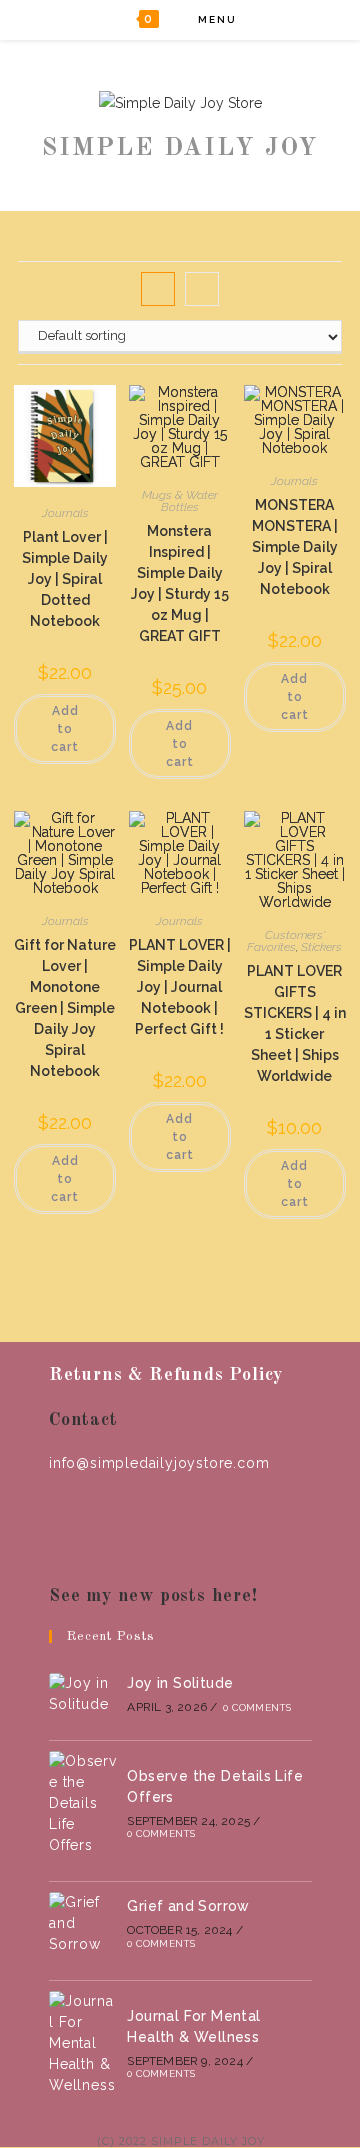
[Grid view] (158, 289)
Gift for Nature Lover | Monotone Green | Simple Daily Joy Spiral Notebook (65, 1008)
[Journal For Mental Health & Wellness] (83, 2043)
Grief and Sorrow (188, 1906)
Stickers (321, 947)
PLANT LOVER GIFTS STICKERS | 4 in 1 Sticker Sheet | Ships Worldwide (295, 1023)
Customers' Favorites (286, 941)
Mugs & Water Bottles (180, 501)
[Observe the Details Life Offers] (83, 1803)
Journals (65, 513)
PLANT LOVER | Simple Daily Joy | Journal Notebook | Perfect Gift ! (180, 987)
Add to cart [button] (65, 729)
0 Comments (257, 1707)
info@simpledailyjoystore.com (159, 1463)
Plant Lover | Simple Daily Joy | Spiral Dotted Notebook (65, 579)
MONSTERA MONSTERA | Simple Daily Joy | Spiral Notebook (295, 547)
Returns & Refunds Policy (166, 1375)
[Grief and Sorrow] (83, 1923)
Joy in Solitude (180, 1683)
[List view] (202, 289)
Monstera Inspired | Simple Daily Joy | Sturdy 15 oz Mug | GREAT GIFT (180, 583)
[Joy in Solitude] (83, 1694)
